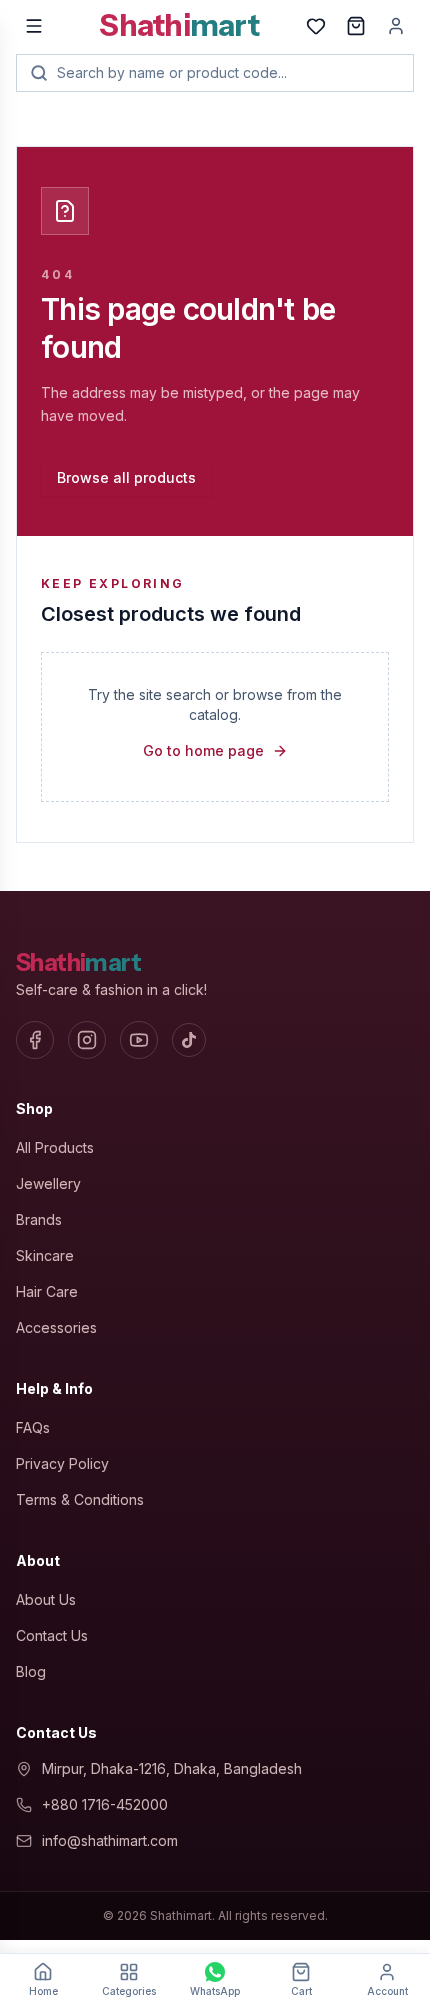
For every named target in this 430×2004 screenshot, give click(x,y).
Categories (129, 1991)
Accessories (56, 1327)
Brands (39, 1219)
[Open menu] (34, 26)
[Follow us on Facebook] (35, 1040)
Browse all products (126, 477)
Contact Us (52, 1635)
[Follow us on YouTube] (139, 1040)
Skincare (45, 1255)
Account (387, 1991)
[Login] (396, 26)
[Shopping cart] (356, 26)
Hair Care (47, 1291)
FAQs (33, 1427)
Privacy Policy (62, 1463)
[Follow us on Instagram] (87, 1040)
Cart (301, 1991)
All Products (55, 1147)
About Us (46, 1599)
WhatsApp (215, 1991)
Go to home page (203, 750)
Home (43, 1991)
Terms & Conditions (80, 1499)
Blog (31, 1671)
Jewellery (48, 1183)
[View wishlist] (316, 26)
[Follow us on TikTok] (189, 1040)
